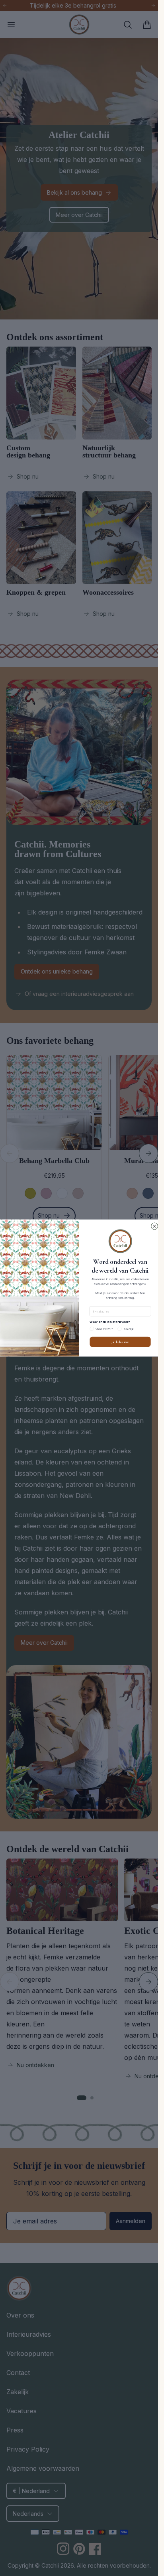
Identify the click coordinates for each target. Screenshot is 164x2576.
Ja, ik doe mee (120, 1342)
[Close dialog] (154, 1226)
